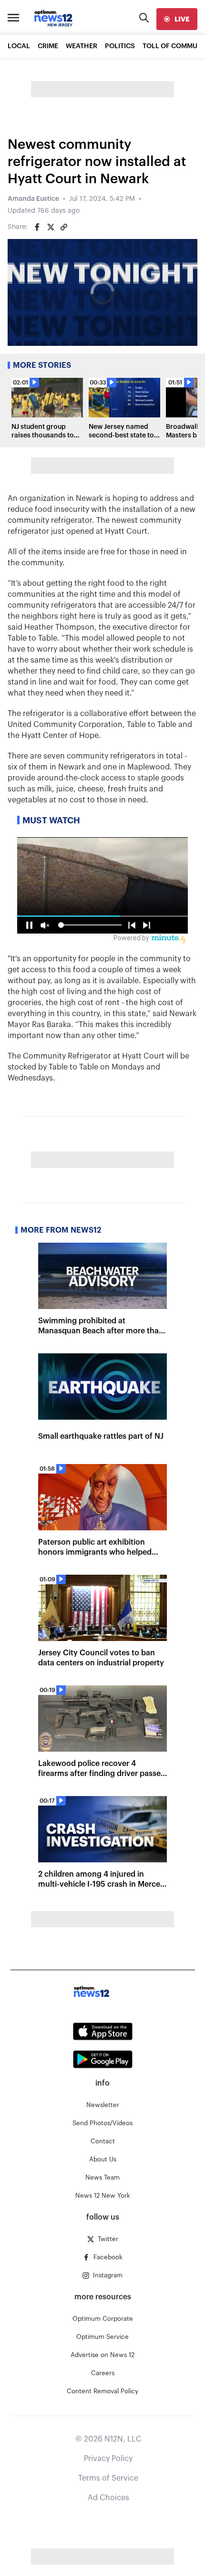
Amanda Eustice (33, 199)
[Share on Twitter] (51, 227)
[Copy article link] (64, 227)
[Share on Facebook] (37, 227)
